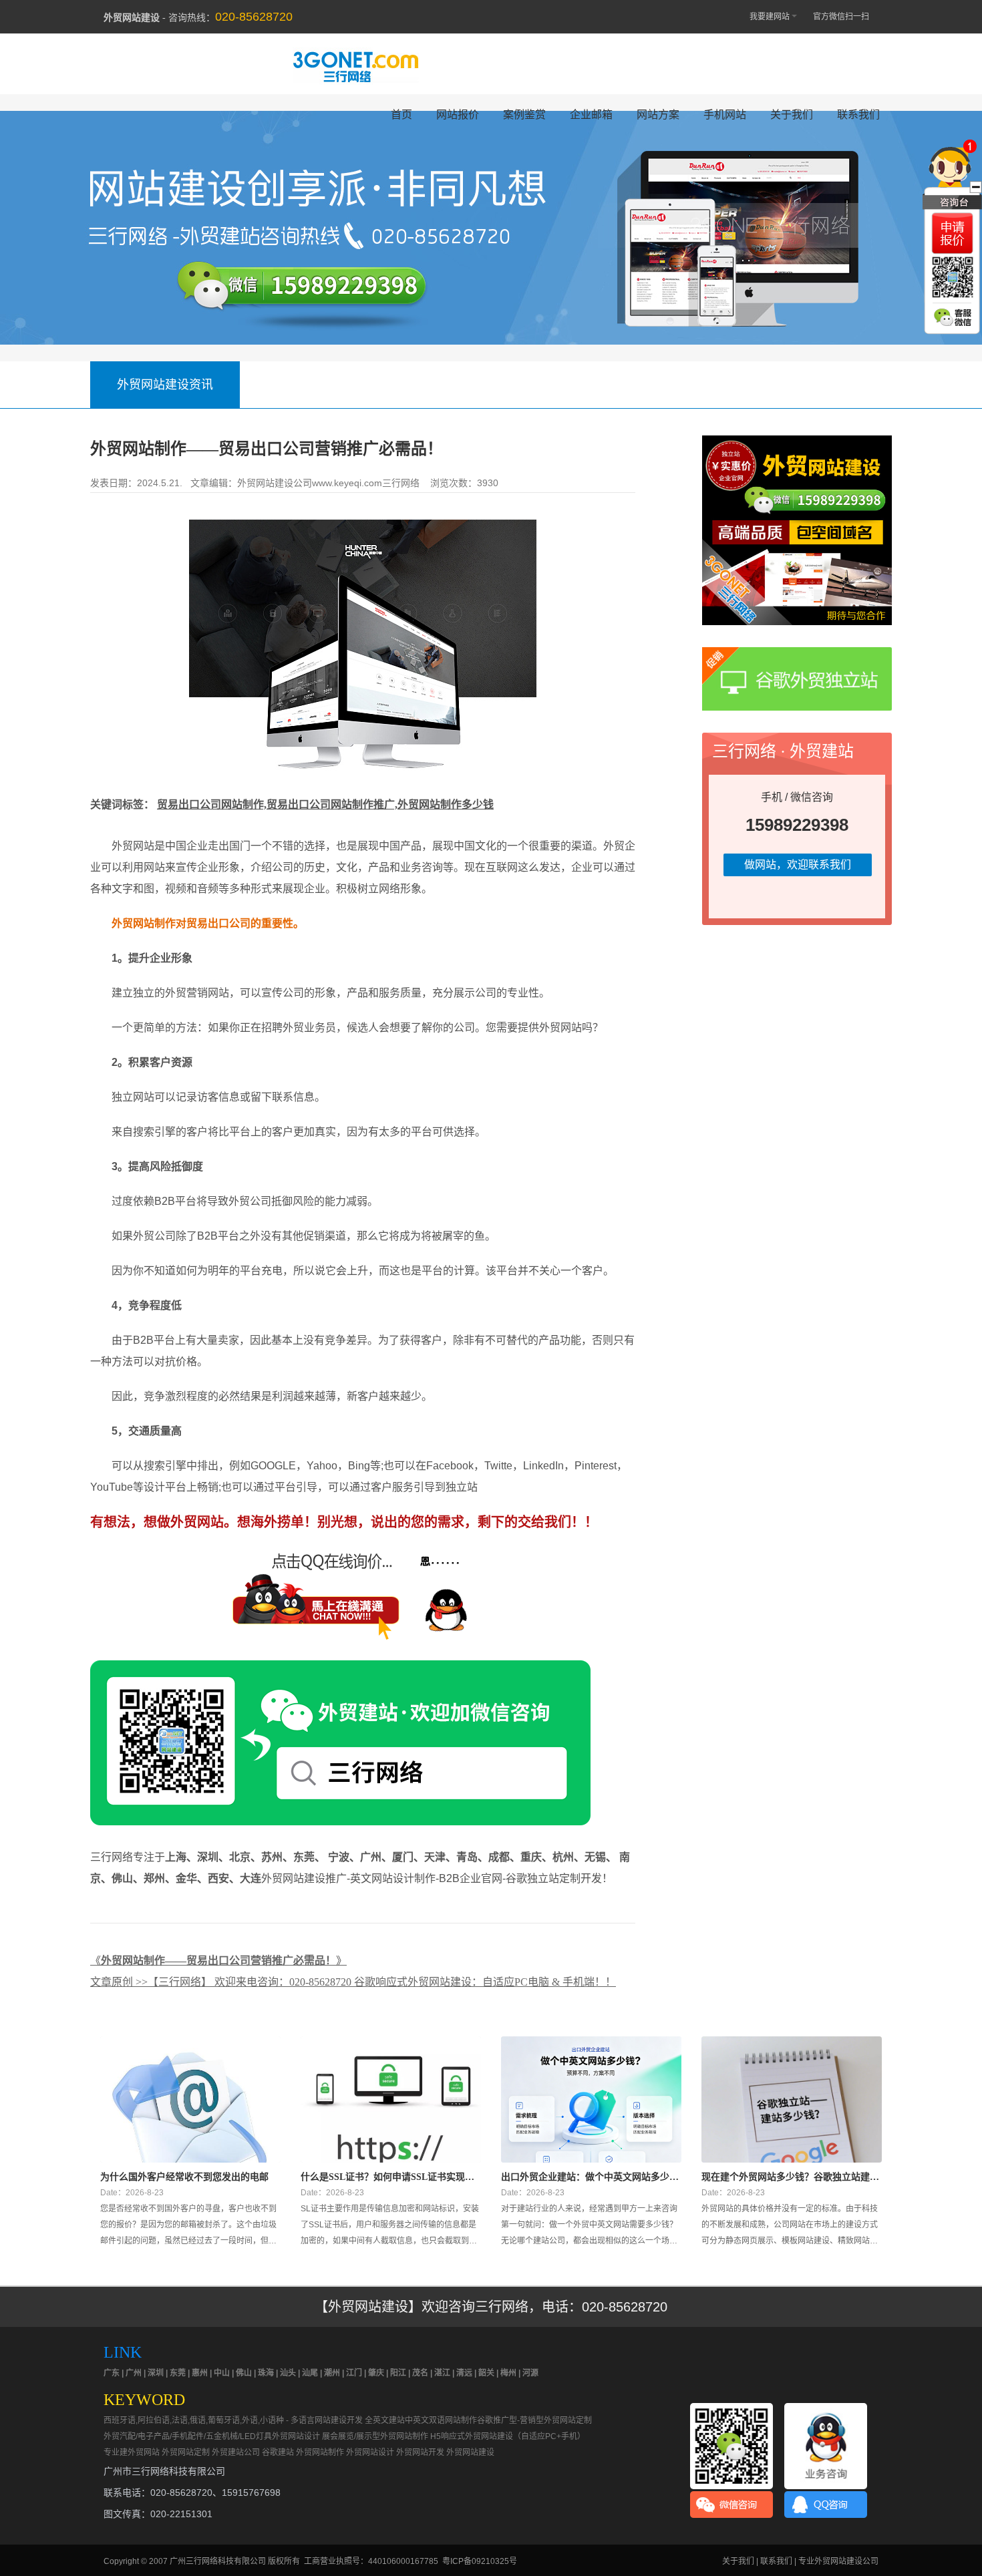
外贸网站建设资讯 (165, 385)
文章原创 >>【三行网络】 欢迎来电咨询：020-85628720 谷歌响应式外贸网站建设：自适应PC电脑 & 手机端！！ (353, 1982)
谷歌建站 (278, 2452)
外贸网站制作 (320, 2452)
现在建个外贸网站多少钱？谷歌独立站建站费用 (790, 2177)
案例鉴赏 (524, 115)
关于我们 (792, 115)
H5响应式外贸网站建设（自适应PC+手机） (508, 2436)
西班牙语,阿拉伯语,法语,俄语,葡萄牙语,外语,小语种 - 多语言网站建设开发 (233, 2420)
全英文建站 (385, 2420)
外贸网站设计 (370, 2452)
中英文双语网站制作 (441, 2420)
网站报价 (458, 115)
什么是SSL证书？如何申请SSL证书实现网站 (387, 2177)
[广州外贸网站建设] (356, 66)
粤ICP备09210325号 (480, 2561)
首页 (401, 115)
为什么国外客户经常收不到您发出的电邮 (184, 2177)
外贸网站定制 (186, 2452)
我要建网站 (770, 17)
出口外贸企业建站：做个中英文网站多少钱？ (585, 2177)
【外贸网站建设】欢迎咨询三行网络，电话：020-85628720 (491, 2307)
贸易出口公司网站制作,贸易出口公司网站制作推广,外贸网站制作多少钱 (325, 804)
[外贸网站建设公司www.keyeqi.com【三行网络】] (363, 791)
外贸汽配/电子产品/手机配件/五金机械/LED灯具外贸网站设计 (212, 2436)
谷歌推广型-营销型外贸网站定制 (534, 2420)
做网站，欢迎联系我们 (798, 865)
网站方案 (658, 115)
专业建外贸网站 (132, 2452)
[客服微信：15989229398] (953, 317)
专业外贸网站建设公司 (838, 2561)
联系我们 (858, 115)
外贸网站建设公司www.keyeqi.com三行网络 (328, 483)
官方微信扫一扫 (841, 17)
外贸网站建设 (470, 2452)
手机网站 (725, 115)
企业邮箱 (591, 115)
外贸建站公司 (236, 2452)
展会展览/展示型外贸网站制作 (375, 2436)
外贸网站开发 (420, 2452)
